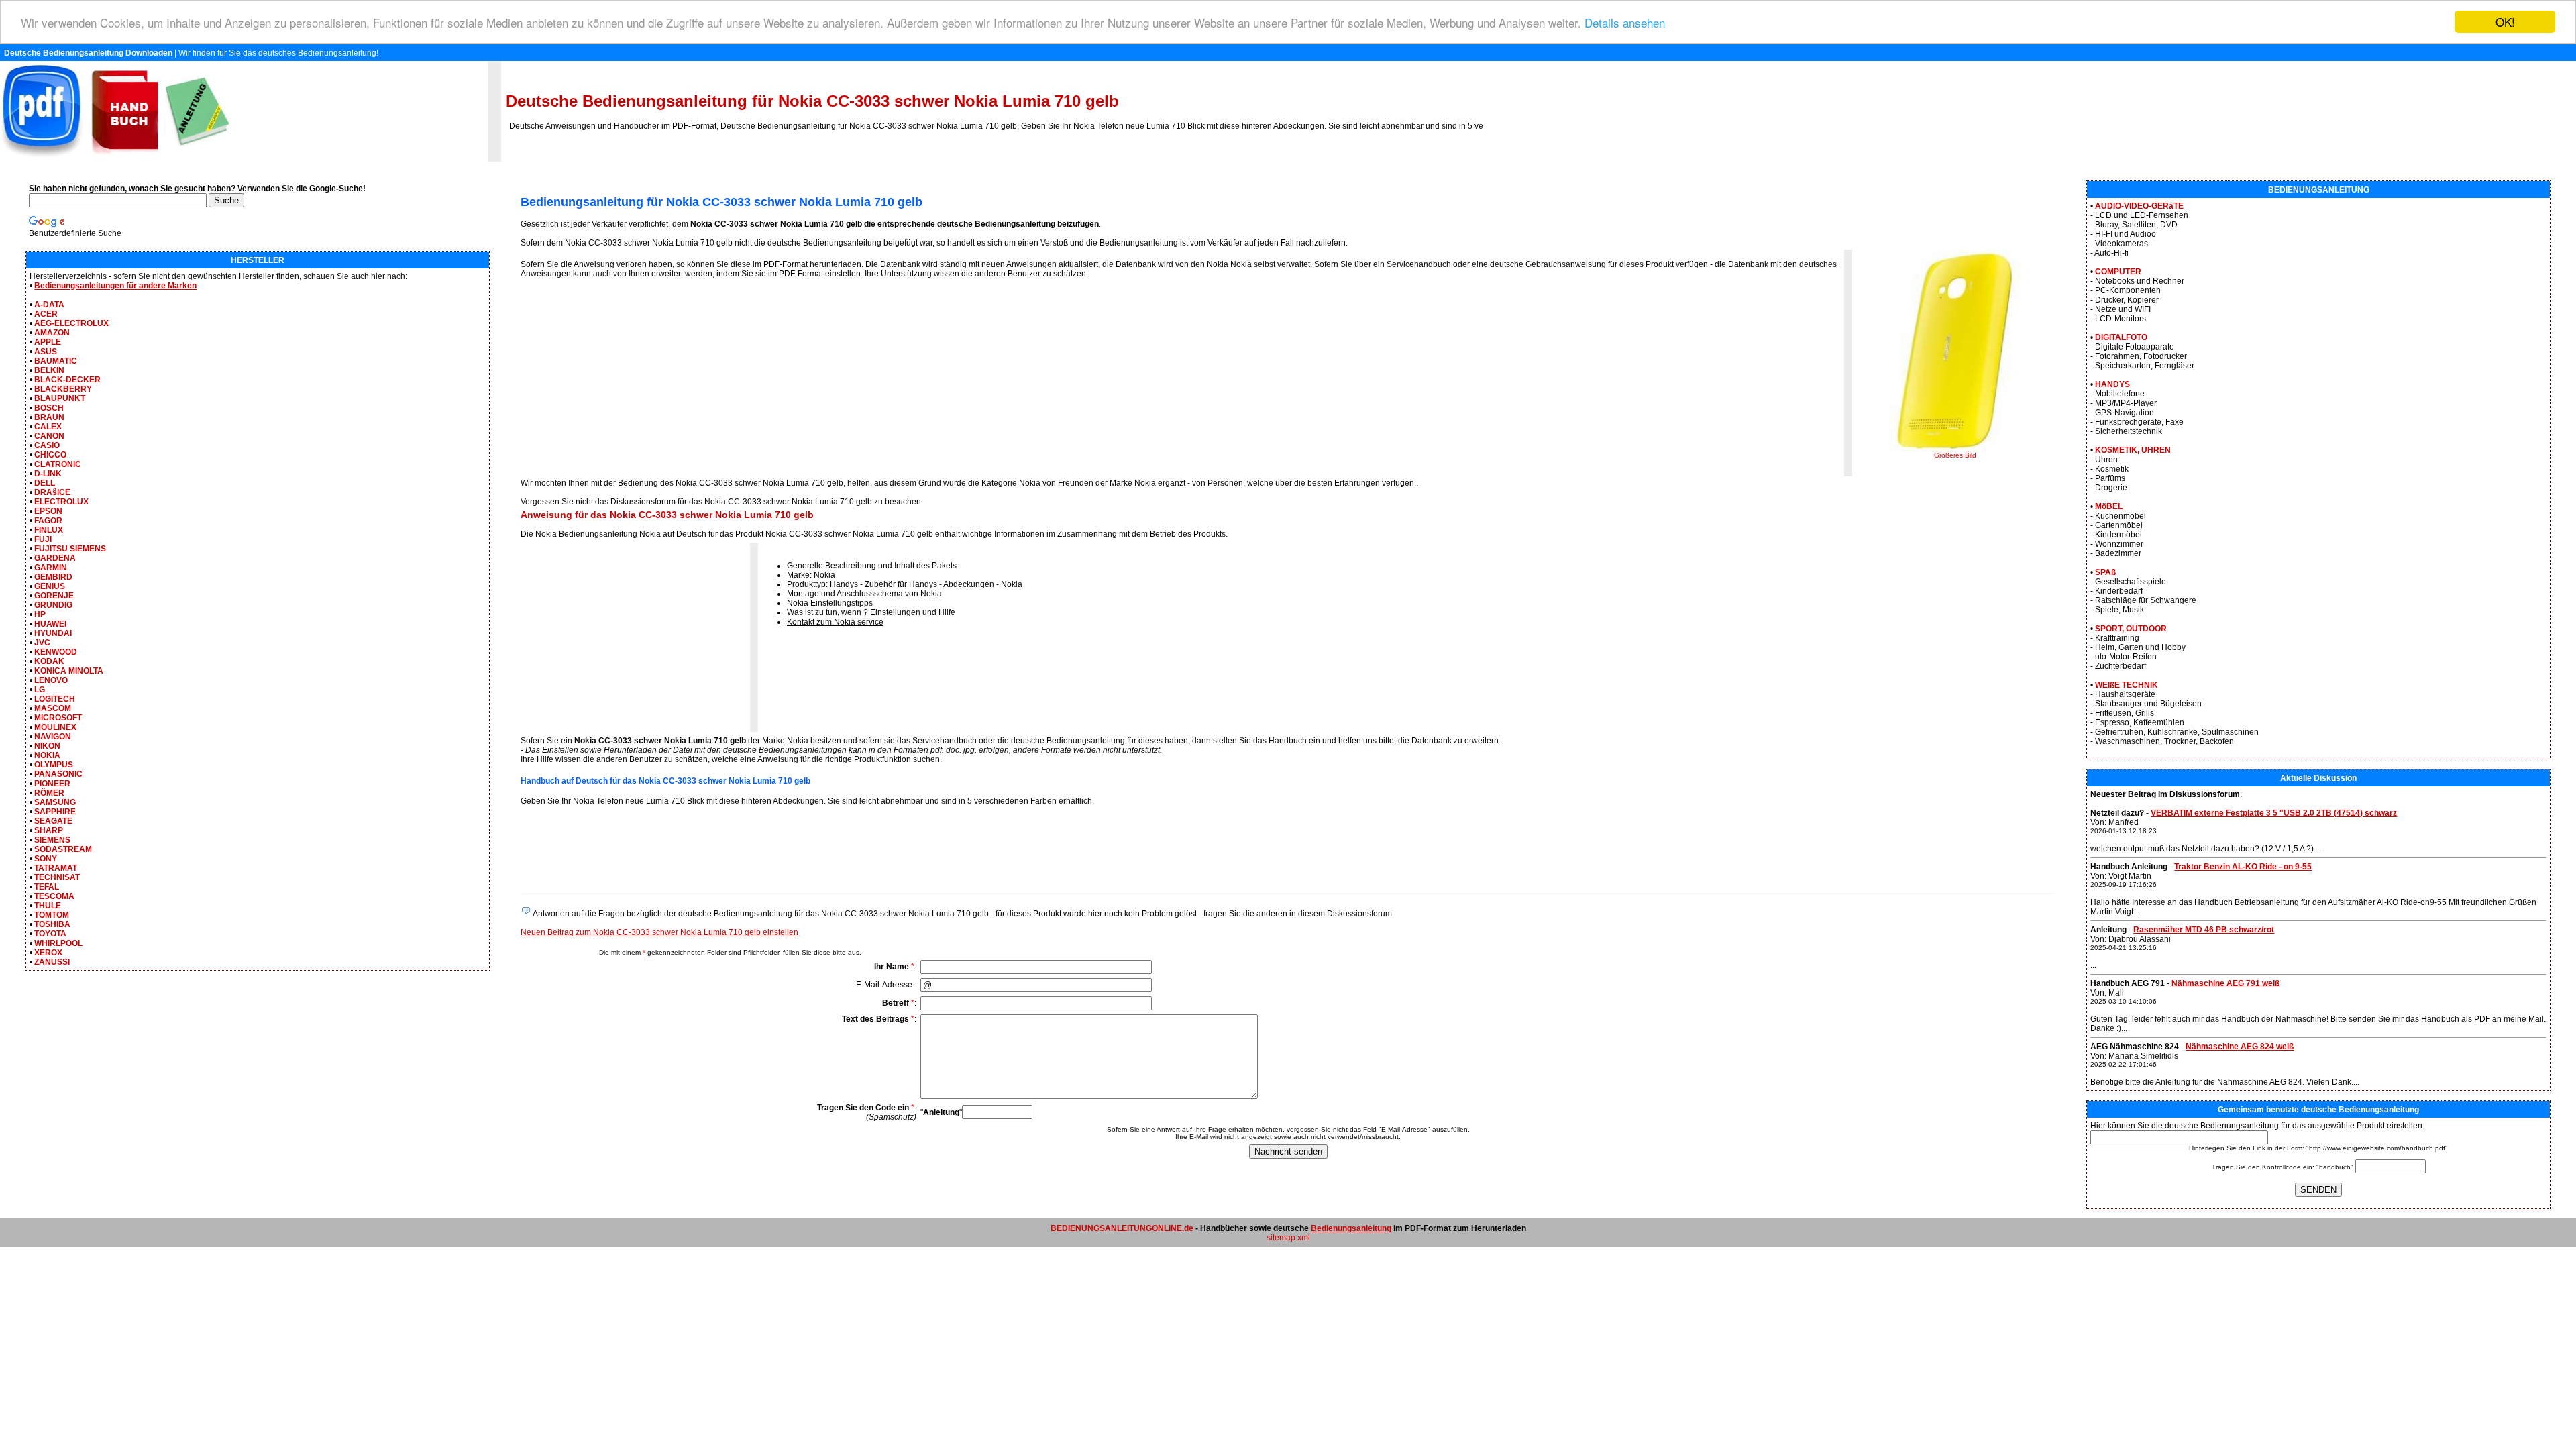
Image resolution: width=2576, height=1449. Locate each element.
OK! (2505, 22)
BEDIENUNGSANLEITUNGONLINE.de (1122, 1228)
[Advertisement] (633, 382)
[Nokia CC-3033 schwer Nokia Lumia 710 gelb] (1955, 449)
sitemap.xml (1288, 1238)
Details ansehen (1625, 22)
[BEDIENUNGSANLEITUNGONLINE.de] (115, 159)
